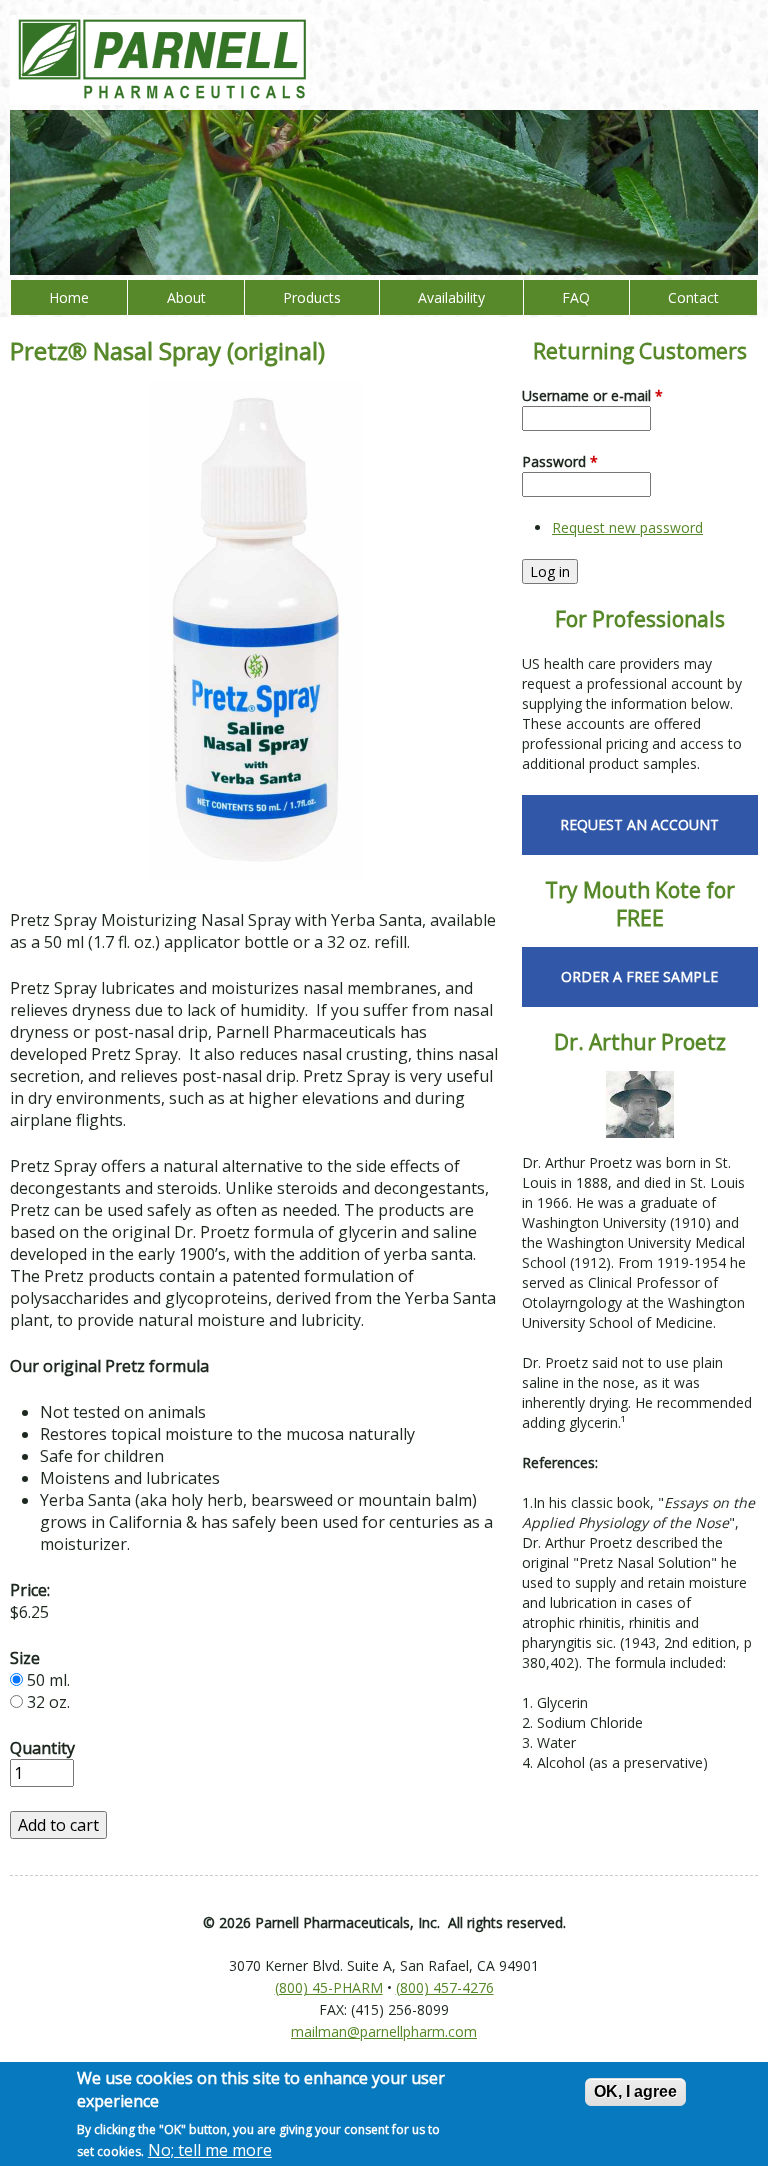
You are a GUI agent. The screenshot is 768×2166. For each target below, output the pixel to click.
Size (25, 1658)
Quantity (42, 1748)
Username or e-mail (592, 395)
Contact (693, 297)
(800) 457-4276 (445, 1987)
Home (69, 297)
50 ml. (48, 1680)
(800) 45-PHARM (329, 1987)
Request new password (627, 527)
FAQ (576, 297)
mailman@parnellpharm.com (384, 2031)
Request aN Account (639, 824)
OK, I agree (635, 2091)
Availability (451, 297)
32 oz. (48, 1702)
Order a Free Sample (639, 976)
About (186, 297)
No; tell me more (210, 2150)
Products (312, 297)
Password (560, 461)
